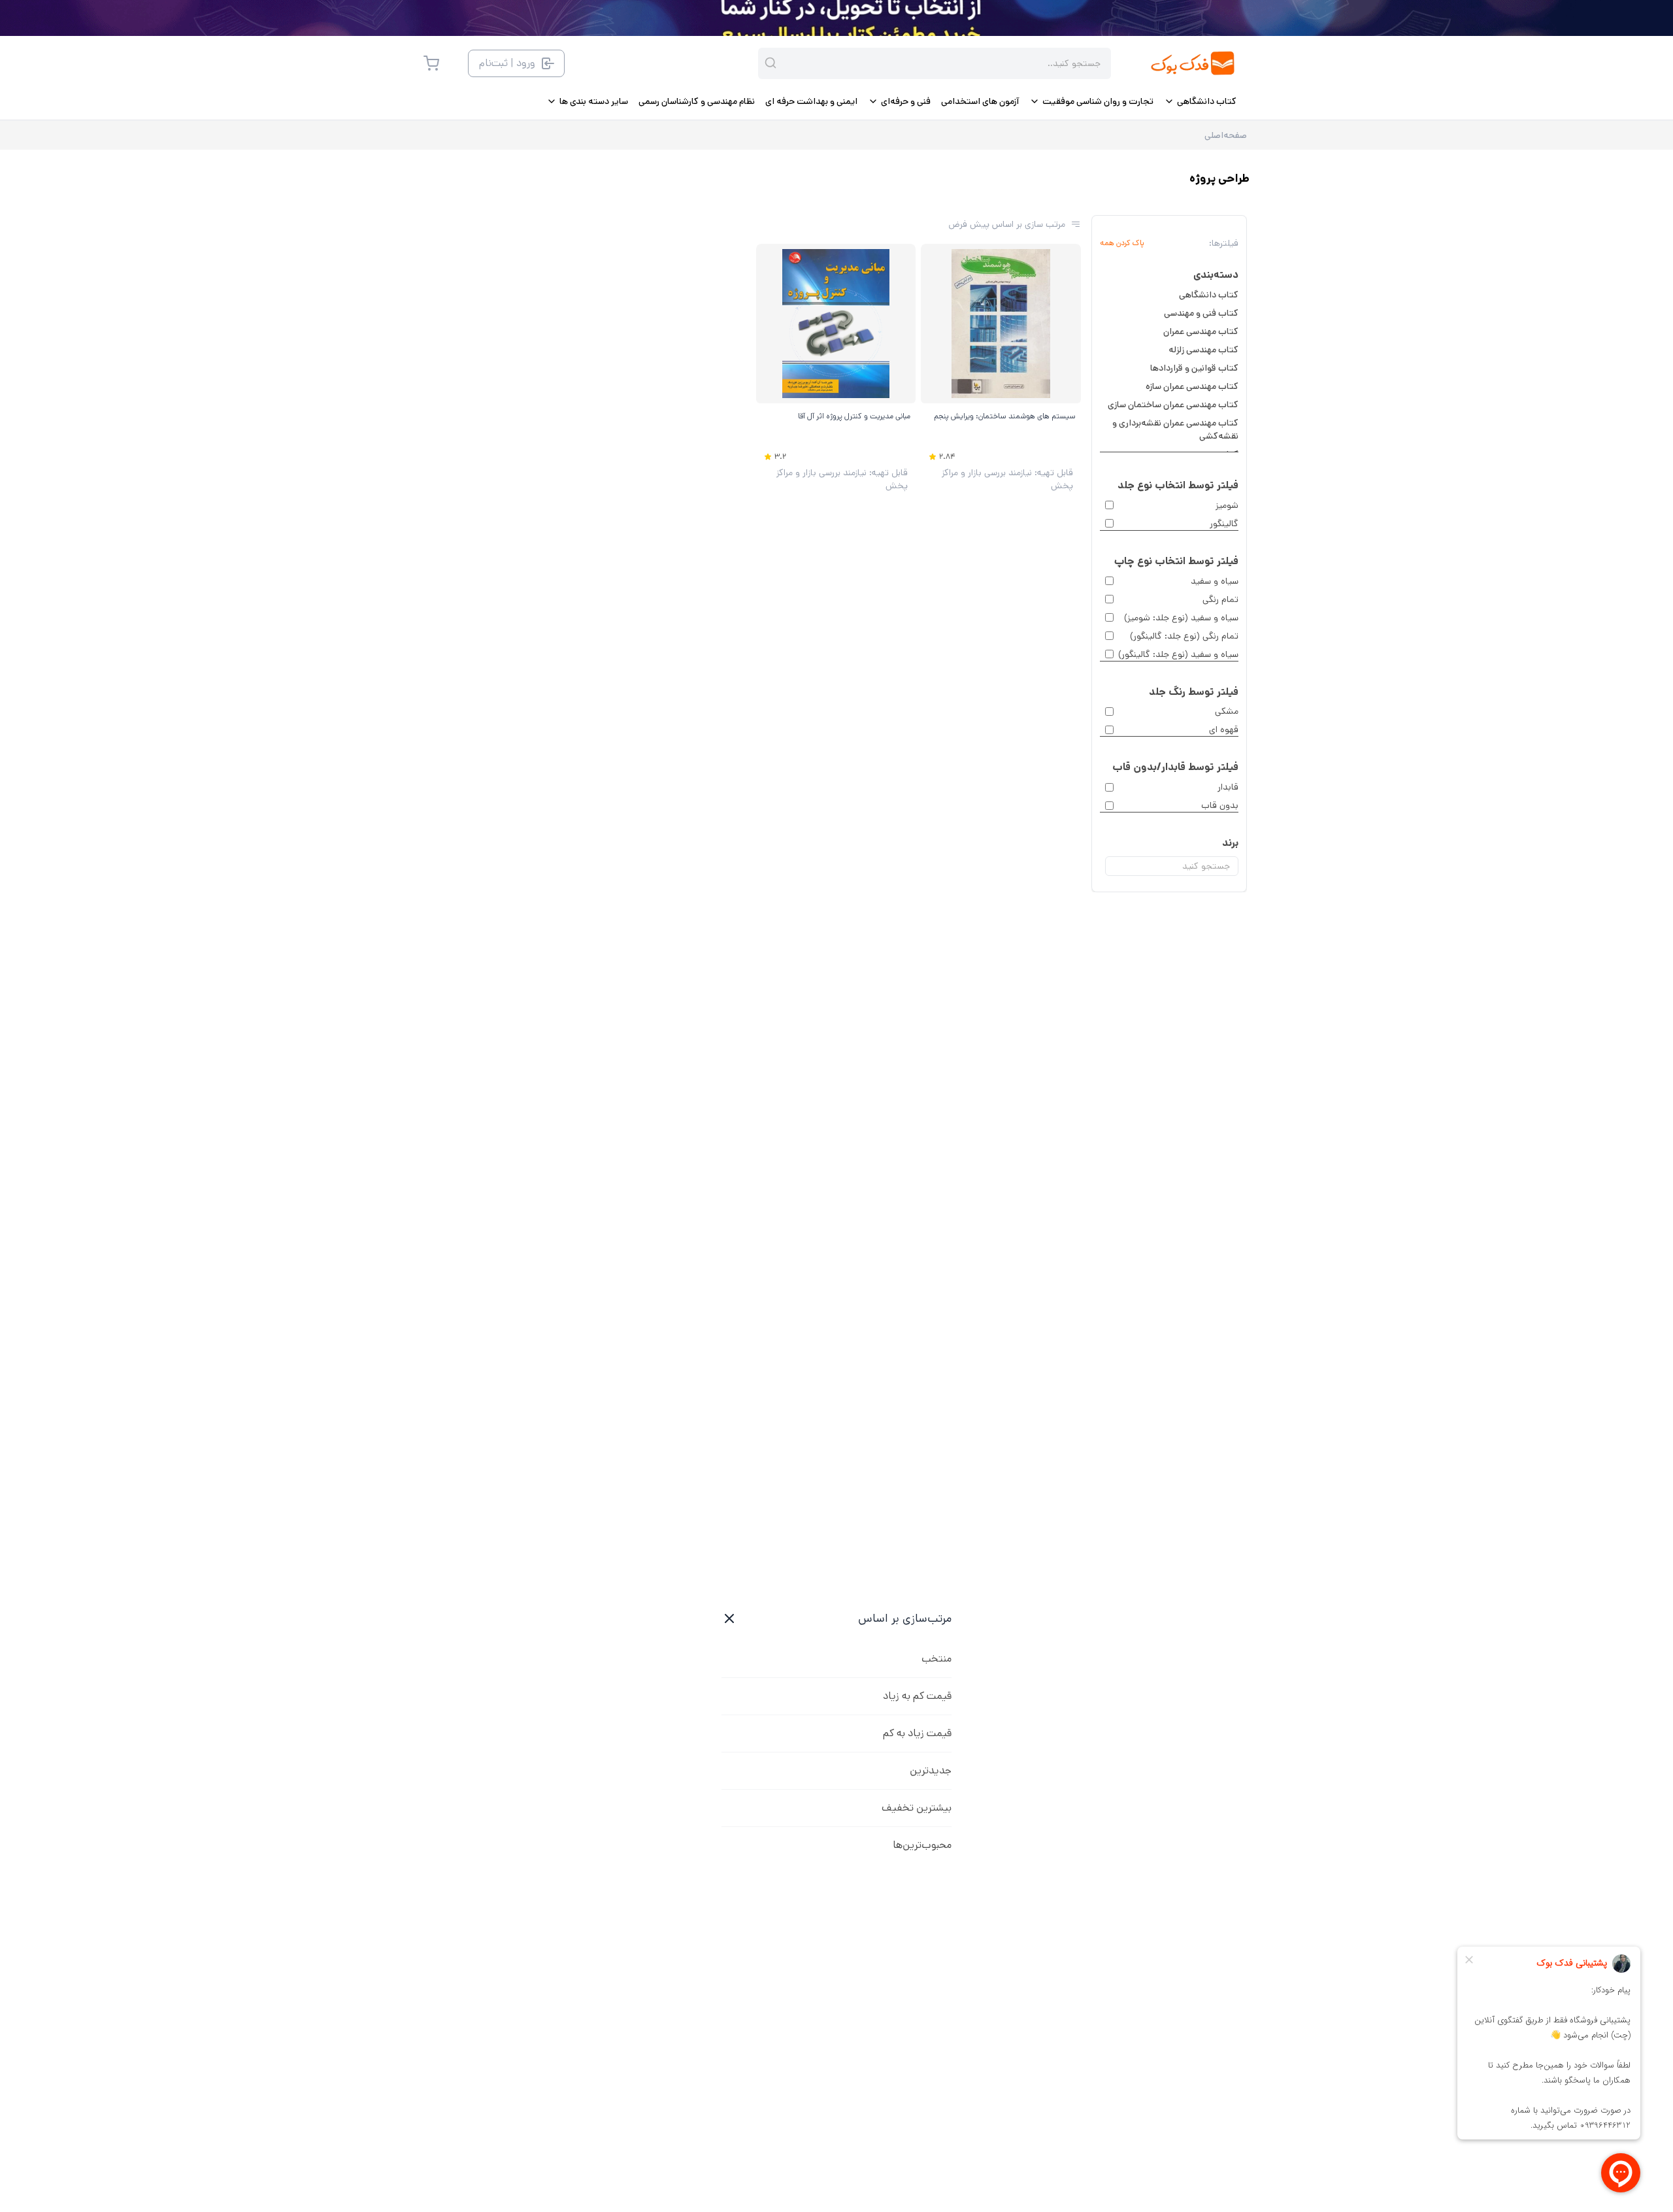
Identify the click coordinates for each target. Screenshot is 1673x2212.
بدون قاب (1220, 805)
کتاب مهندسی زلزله (1203, 350)
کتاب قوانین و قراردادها (1194, 368)
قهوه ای (1224, 729)
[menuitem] (1200, 101)
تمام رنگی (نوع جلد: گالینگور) (1184, 636)
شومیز (1227, 505)
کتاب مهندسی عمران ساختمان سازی (1173, 405)
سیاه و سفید (1215, 581)
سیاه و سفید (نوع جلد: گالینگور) (1178, 654)
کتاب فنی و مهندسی (1201, 313)
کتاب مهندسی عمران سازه (1192, 386)
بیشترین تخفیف (917, 1808)
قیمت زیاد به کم (917, 1733)
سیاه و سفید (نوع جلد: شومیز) (1181, 618)
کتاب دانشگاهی (1209, 295)
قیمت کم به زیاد (917, 1696)
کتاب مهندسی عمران (1201, 331)
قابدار (1228, 787)
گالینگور (1224, 524)
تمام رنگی (1220, 599)
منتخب (936, 1659)
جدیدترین (931, 1770)
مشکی (1227, 711)
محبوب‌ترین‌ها (922, 1845)
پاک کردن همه (1122, 243)
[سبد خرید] (431, 63)
